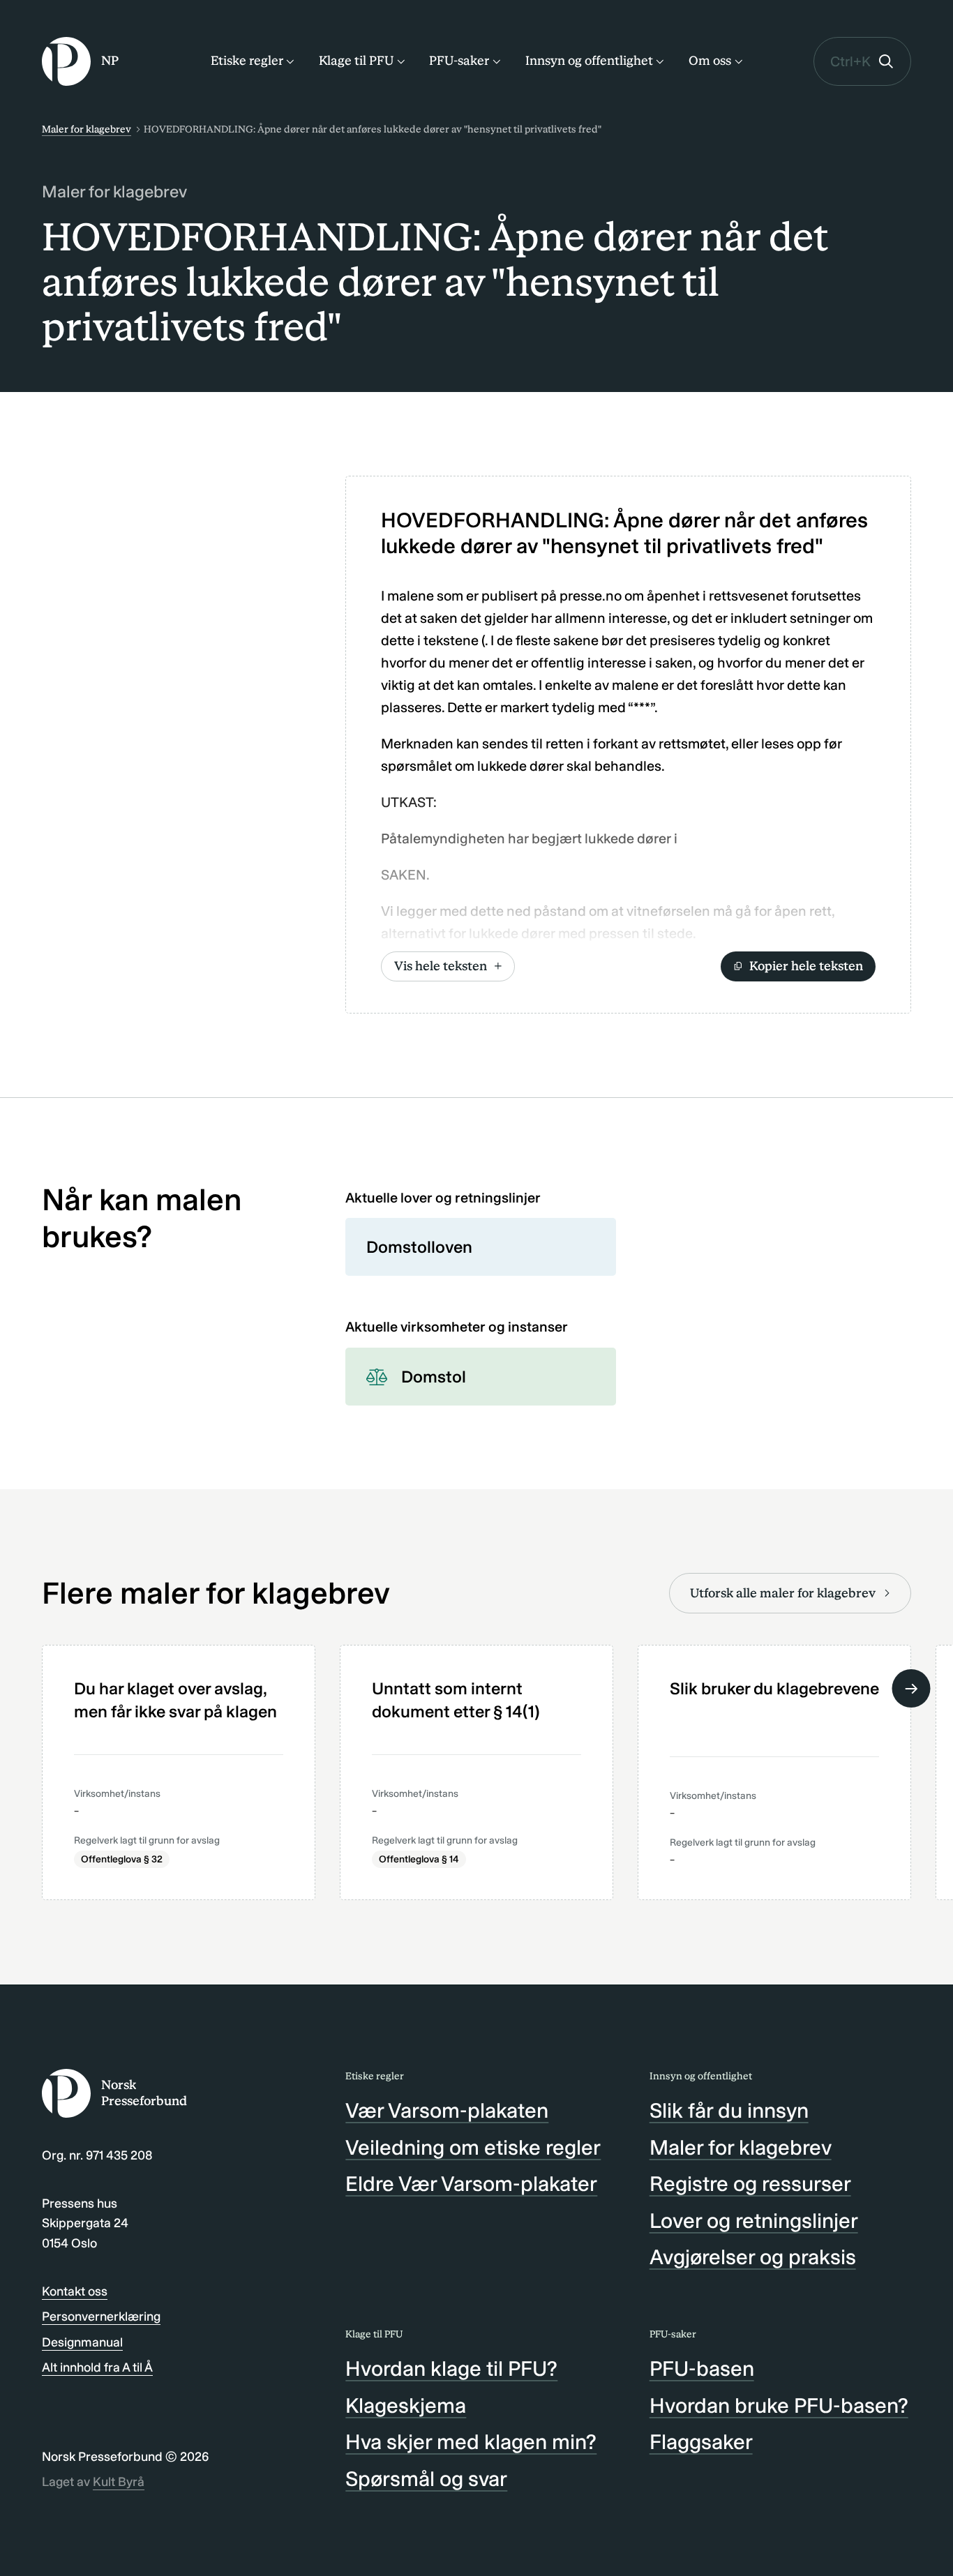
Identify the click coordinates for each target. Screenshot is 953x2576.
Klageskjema (406, 2406)
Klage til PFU (356, 61)
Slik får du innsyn (729, 2111)
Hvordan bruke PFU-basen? (779, 2406)
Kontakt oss (75, 2291)
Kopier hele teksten (806, 966)
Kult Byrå (119, 2482)
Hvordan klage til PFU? (451, 2369)
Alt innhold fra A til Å (97, 2367)
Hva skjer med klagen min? (471, 2442)
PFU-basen (702, 2369)
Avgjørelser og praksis (753, 2257)
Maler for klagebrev (87, 129)
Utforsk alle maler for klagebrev (783, 1593)
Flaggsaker (701, 2442)
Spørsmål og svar (426, 2479)
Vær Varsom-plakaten (447, 2111)
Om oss (710, 61)
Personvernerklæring (101, 2317)
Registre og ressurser (750, 2184)
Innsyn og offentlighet (589, 61)
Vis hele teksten (441, 966)
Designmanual (82, 2342)
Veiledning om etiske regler (473, 2148)
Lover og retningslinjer (754, 2221)
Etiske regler (247, 61)
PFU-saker (459, 61)
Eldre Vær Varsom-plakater (471, 2184)
